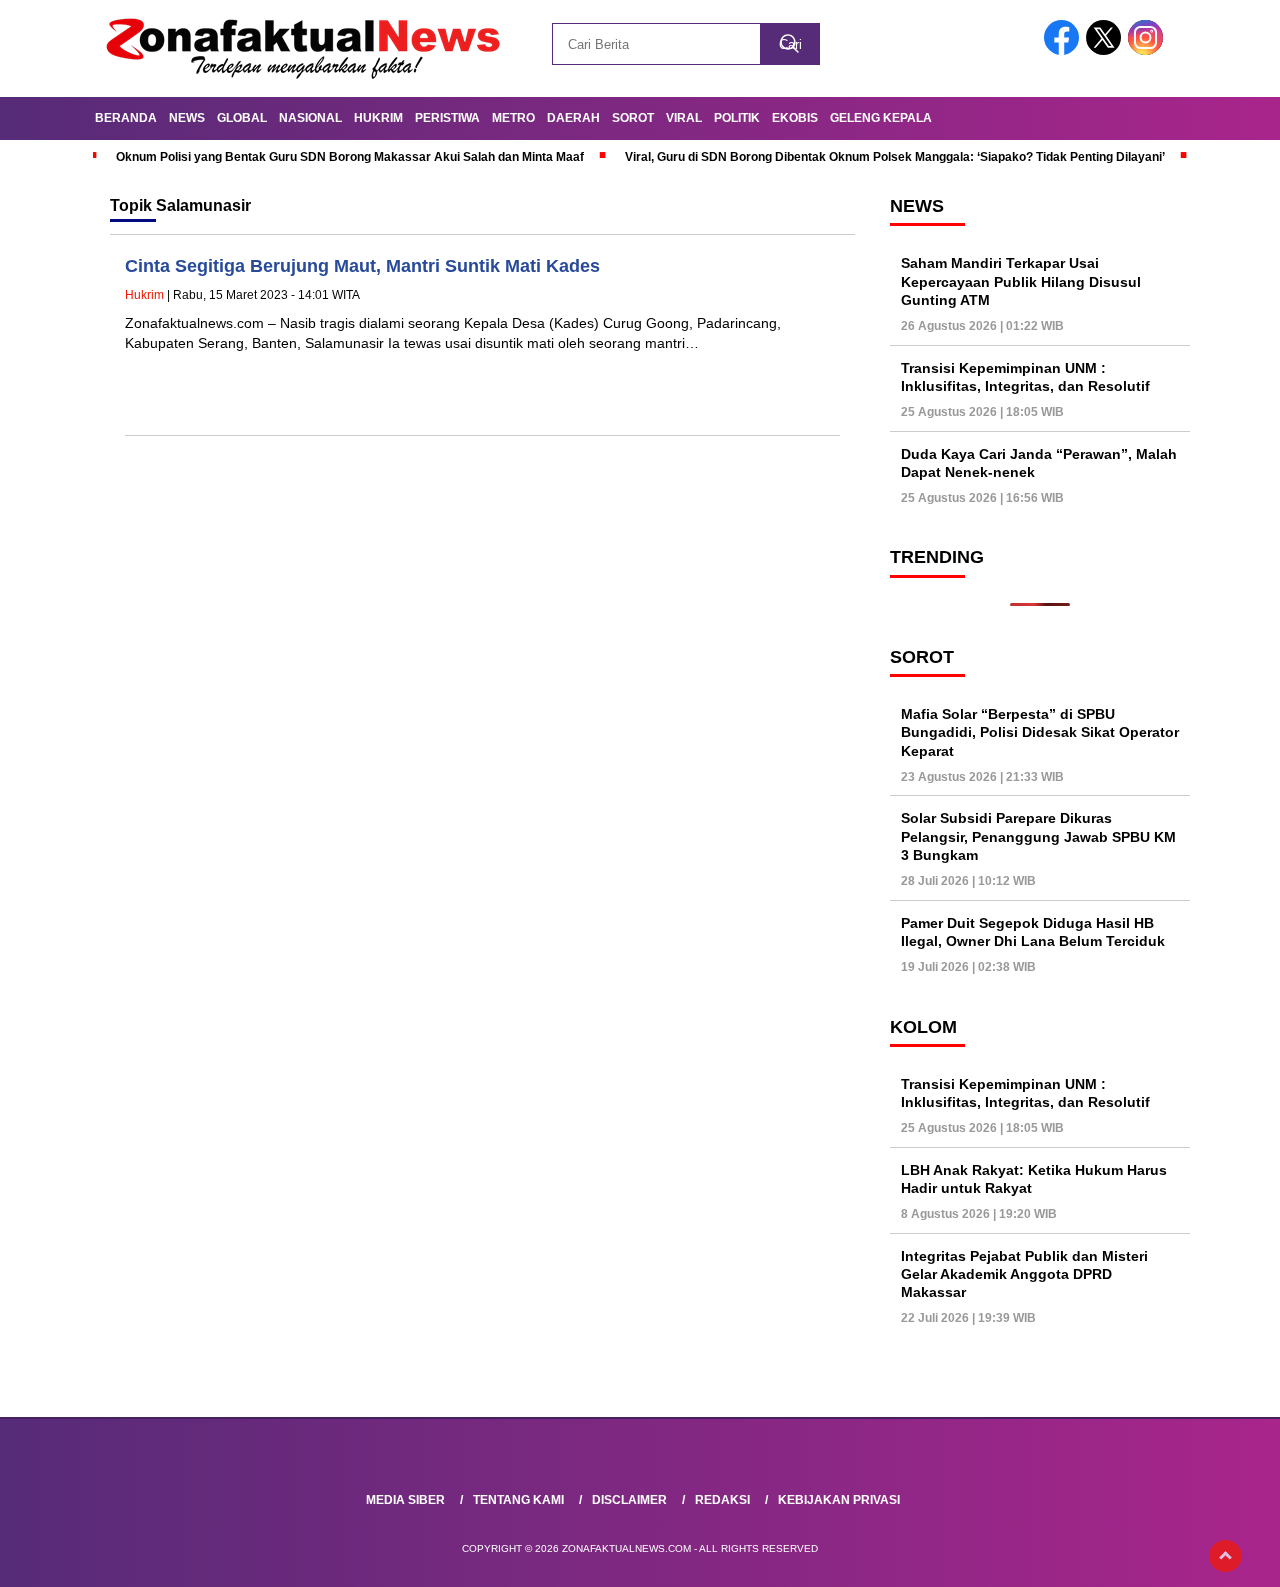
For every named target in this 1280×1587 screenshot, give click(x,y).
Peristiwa (447, 118)
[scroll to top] (1225, 1556)
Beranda (126, 118)
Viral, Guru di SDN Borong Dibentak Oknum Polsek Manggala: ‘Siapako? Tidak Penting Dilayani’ (895, 157)
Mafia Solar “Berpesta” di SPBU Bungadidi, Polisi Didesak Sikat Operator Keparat (1040, 732)
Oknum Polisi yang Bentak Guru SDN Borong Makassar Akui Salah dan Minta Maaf (350, 157)
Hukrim (378, 118)
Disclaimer (629, 1500)
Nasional (310, 118)
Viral (684, 118)
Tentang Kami (518, 1500)
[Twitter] (1107, 50)
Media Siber (405, 1500)
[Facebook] (1065, 50)
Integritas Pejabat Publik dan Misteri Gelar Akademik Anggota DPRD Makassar (1024, 1274)
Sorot (633, 118)
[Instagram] (1149, 50)
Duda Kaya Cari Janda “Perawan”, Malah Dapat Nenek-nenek (1039, 463)
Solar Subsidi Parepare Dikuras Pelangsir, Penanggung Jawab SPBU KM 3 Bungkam (1038, 836)
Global (242, 118)
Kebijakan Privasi (839, 1500)
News (187, 118)
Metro (513, 118)
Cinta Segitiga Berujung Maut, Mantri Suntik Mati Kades (362, 266)
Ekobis (795, 118)
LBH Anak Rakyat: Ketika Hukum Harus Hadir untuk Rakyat (1034, 1179)
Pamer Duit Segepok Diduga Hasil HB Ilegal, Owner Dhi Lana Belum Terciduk (1033, 932)
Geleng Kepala (881, 118)
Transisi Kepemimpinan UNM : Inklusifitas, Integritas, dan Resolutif (1025, 377)
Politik (737, 118)
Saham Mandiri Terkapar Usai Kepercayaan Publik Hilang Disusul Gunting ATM (1021, 281)
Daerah (573, 118)
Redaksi (722, 1500)
